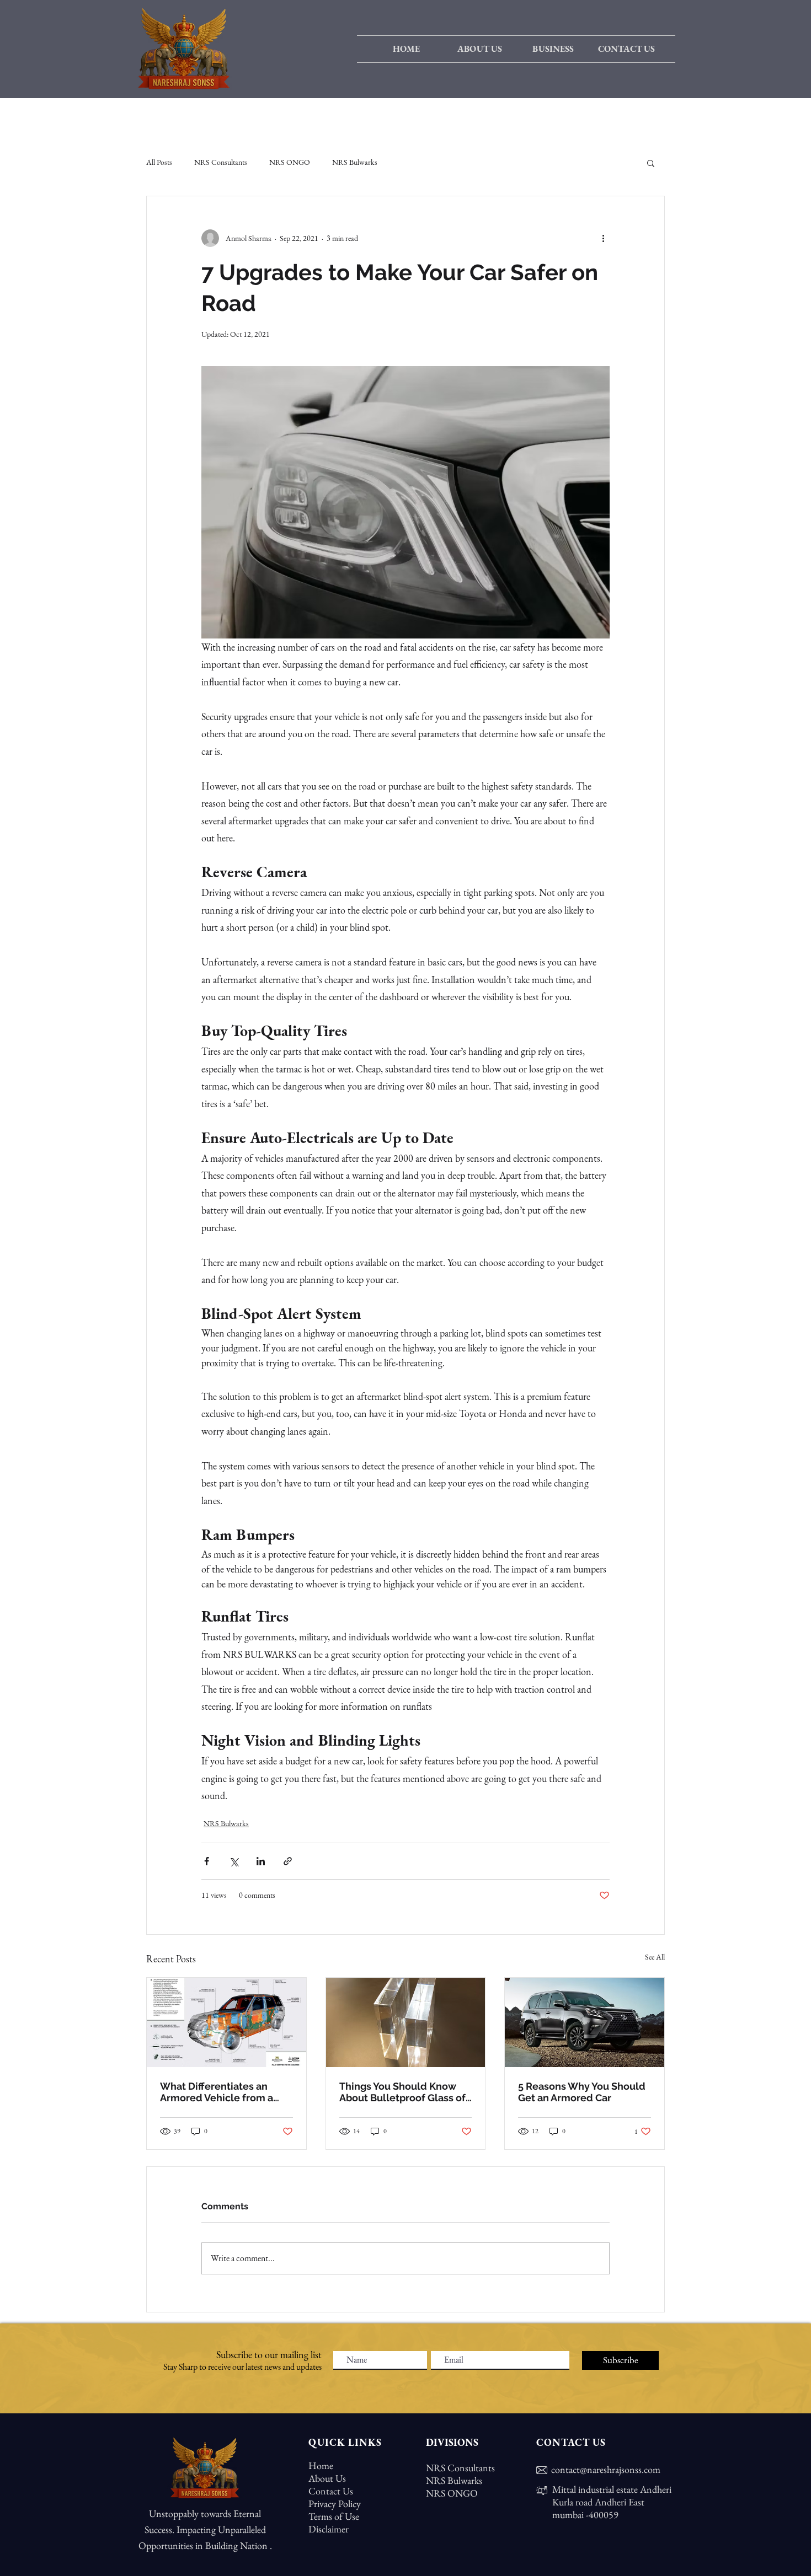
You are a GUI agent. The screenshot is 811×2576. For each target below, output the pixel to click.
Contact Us (331, 2491)
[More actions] (603, 238)
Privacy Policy (335, 2503)
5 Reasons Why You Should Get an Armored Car (582, 2092)
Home (321, 2465)
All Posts (159, 162)
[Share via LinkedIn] (261, 1861)
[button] (553, 49)
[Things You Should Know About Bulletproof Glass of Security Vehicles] (406, 2022)
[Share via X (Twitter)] (234, 1861)
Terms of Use (334, 2516)
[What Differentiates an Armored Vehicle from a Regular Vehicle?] (226, 2022)
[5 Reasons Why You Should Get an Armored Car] (585, 2022)
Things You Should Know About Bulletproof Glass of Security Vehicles (402, 2092)
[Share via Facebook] (207, 1861)
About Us (327, 2478)
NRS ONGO (290, 162)
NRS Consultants (221, 162)
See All (655, 1957)
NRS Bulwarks (355, 162)
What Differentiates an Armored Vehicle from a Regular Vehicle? (217, 2092)
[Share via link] (288, 1861)
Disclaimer (329, 2529)
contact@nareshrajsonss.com (606, 2469)
